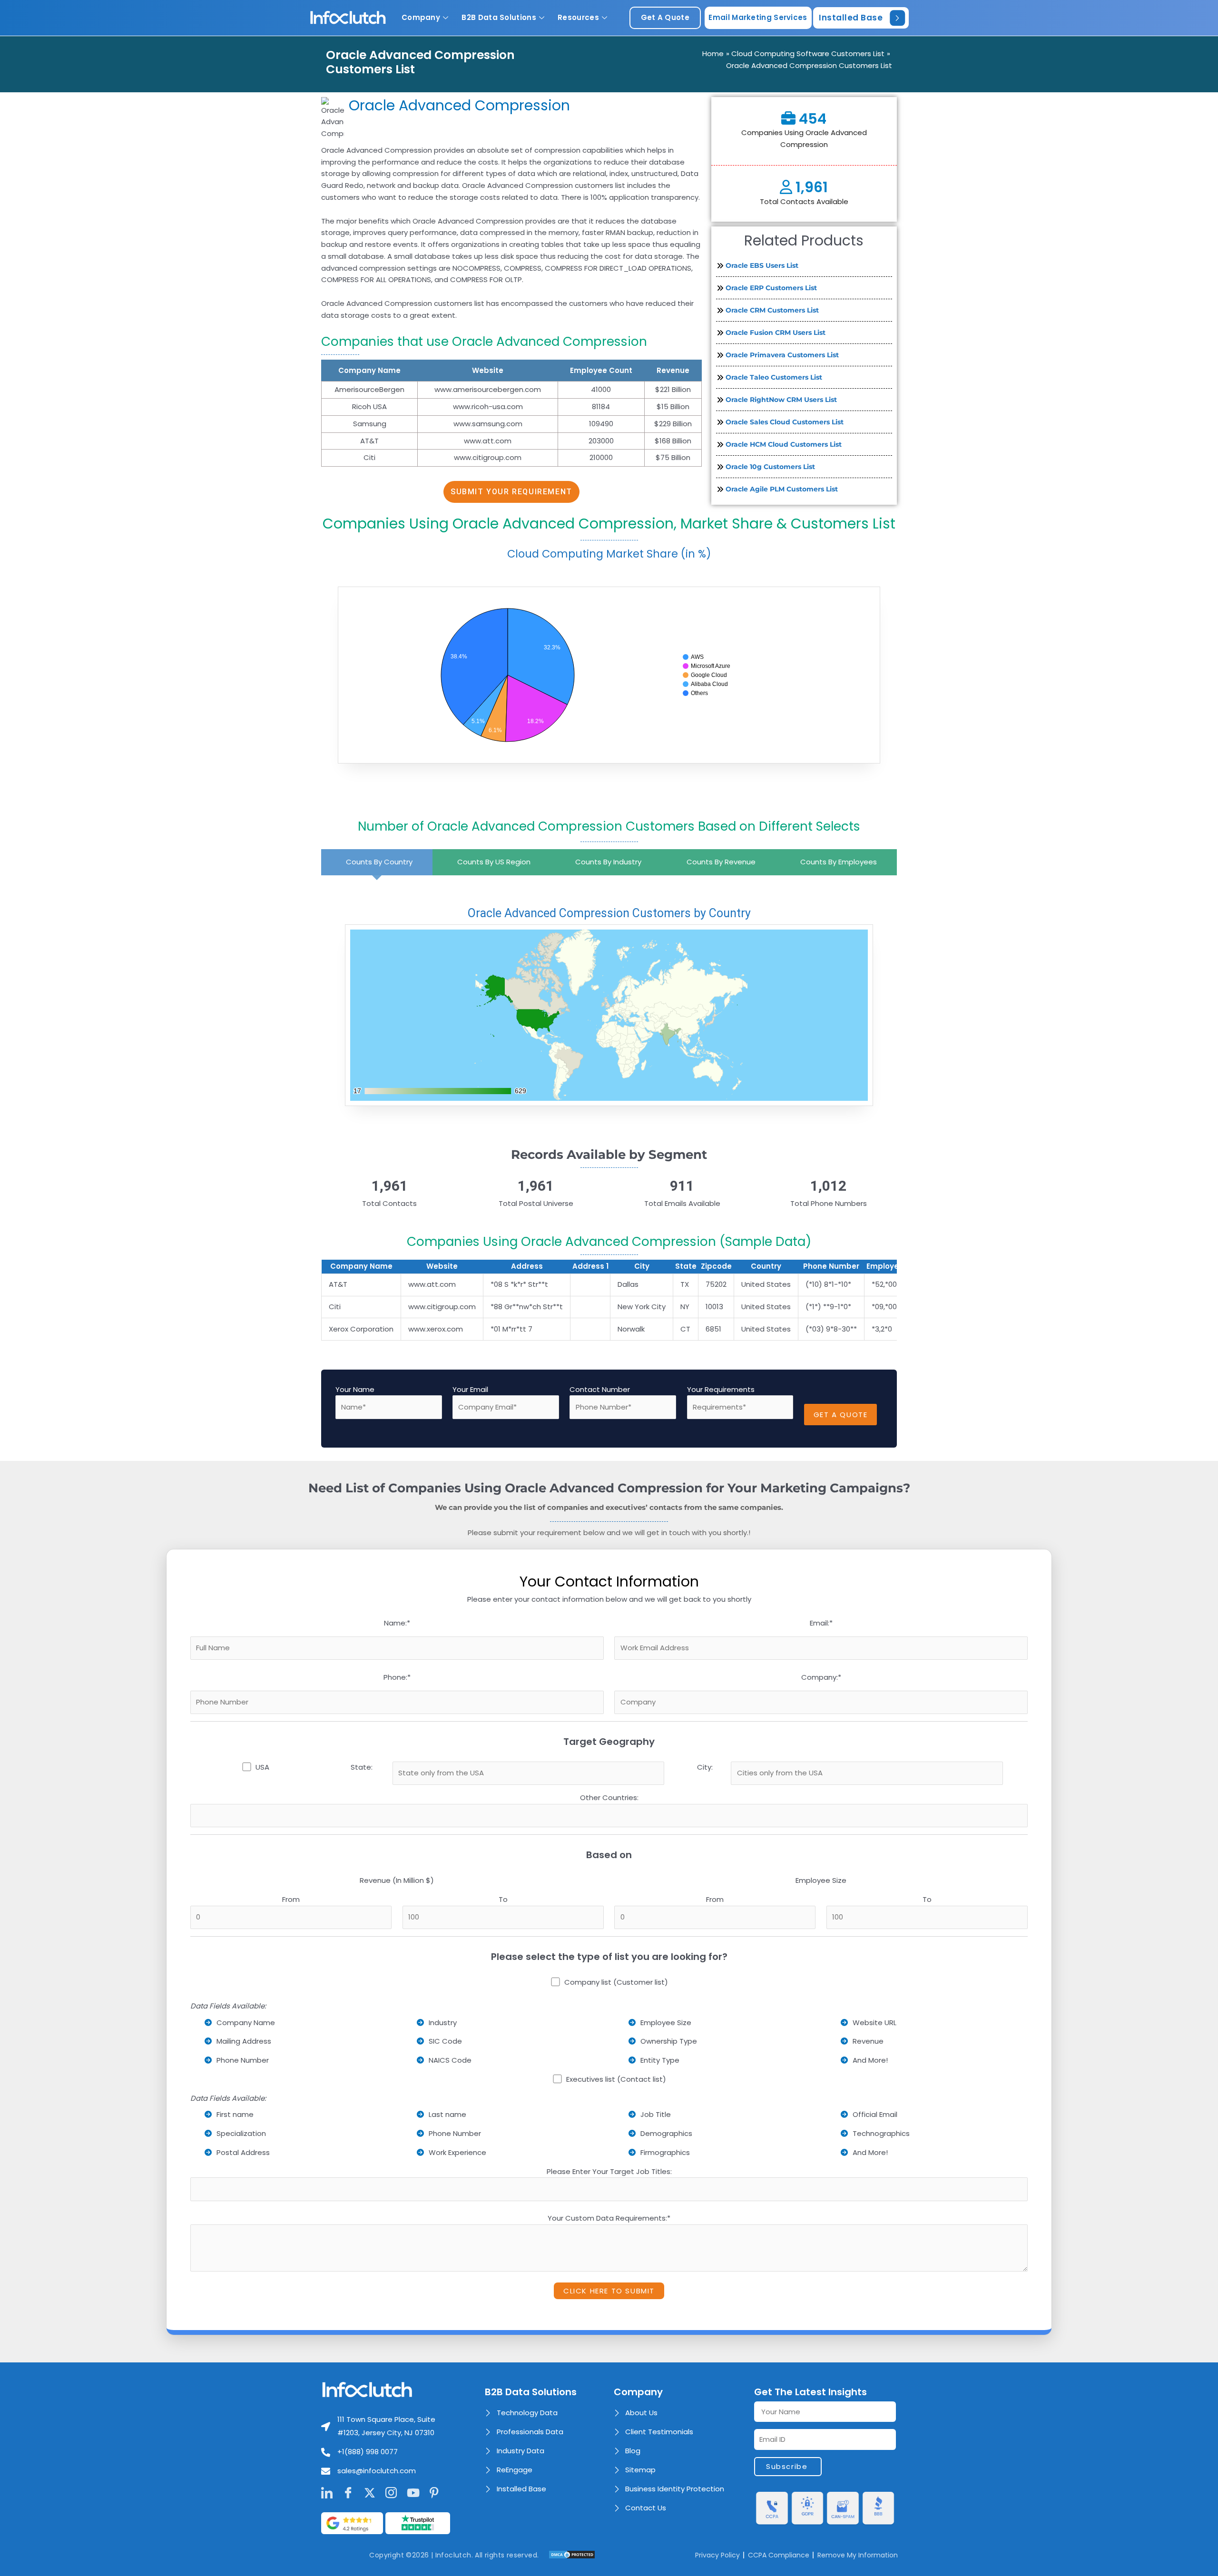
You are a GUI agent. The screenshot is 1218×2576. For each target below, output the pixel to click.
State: (362, 1767)
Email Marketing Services (758, 17)
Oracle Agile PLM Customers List (782, 489)
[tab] (377, 862)
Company (421, 17)
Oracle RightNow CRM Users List (781, 400)
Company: (821, 1677)
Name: (397, 1623)
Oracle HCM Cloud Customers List (784, 444)
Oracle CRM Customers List (772, 310)
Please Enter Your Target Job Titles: (609, 2171)
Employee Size (821, 1880)
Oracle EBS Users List (762, 265)
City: (705, 1767)
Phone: (397, 1677)
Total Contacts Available (804, 201)
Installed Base (851, 18)
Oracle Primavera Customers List (782, 355)
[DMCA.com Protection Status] (572, 2554)
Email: (821, 1623)
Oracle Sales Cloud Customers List (785, 422)
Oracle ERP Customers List (771, 288)
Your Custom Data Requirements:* (609, 2218)
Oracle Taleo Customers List (774, 377)
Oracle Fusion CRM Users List (776, 333)
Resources (578, 17)
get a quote (665, 17)
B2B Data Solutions (499, 17)
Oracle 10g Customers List (770, 467)
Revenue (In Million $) (397, 1880)
